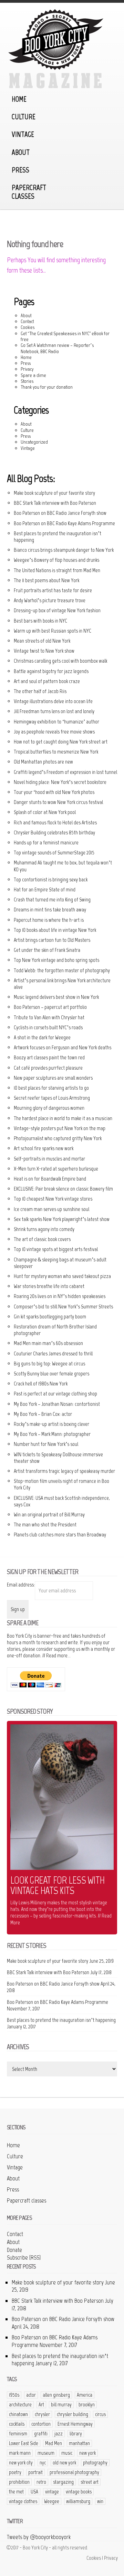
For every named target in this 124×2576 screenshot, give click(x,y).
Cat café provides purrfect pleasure (48, 1068)
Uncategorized (34, 442)
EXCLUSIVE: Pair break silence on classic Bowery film (63, 1189)
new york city (21, 2463)
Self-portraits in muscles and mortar (49, 1159)
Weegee (52, 2501)
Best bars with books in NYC (40, 621)
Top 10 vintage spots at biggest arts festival (56, 1249)
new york (87, 2453)
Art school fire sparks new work (44, 1148)
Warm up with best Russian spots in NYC (53, 631)
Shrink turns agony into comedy (44, 1229)
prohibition (19, 2482)
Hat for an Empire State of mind (45, 889)
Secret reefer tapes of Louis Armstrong (52, 1098)
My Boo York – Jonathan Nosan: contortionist (57, 1404)
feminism (18, 2434)
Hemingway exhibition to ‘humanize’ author (56, 722)
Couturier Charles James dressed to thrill (53, 1353)
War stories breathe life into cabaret (49, 1286)
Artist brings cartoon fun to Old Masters (52, 940)
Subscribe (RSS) (24, 2257)
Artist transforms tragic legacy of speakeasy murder (64, 1471)
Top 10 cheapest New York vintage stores (53, 1199)
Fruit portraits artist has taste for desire (53, 590)
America (85, 2395)
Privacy (27, 369)
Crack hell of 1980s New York (41, 1384)
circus (100, 2414)
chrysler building (73, 2414)
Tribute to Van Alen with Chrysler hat (49, 1017)
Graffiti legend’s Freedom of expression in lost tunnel (65, 772)
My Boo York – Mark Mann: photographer (52, 1434)
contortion (41, 2424)
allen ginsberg (56, 2395)
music (67, 2453)
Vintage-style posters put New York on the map (60, 1128)
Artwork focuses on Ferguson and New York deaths (63, 1047)
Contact (27, 321)
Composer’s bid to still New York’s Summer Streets (63, 1306)
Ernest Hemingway (75, 2424)
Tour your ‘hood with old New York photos (54, 792)
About (21, 152)
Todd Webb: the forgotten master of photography (62, 970)
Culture (24, 117)
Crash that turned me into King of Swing (52, 899)
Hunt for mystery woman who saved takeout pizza (62, 1276)
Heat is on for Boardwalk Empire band (50, 1179)
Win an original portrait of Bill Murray (49, 1514)
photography (95, 2463)
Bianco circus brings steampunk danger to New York (64, 550)
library (76, 2434)
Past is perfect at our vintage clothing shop (55, 1394)
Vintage (23, 134)
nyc (43, 2463)
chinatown (18, 2414)
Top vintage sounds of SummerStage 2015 (54, 853)
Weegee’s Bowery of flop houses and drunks (56, 560)
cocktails (17, 2424)
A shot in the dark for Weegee (42, 1037)
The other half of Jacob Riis (40, 691)
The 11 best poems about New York (46, 580)
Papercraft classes (29, 192)
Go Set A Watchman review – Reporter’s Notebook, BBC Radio (57, 348)
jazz (59, 2434)
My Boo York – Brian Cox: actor (43, 1414)
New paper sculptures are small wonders (53, 1078)
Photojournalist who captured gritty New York (58, 1138)
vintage (52, 2492)
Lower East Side (24, 2443)
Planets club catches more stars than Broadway (60, 1535)
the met (16, 2492)
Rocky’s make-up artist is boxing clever (51, 1424)
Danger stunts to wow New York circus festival (58, 802)
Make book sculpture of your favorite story (54, 493)
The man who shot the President (45, 1524)
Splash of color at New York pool (45, 812)
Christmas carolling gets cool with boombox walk (60, 661)
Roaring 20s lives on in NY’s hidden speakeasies (60, 1296)
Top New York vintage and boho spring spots (56, 960)
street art (90, 2482)
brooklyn (87, 2405)
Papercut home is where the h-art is (49, 920)
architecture (20, 2405)
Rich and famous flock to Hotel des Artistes (55, 822)
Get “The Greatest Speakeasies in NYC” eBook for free (65, 336)
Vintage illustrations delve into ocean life (53, 701)
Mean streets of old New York (42, 641)
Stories (27, 381)
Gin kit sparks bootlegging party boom (50, 1317)
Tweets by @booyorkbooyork (39, 2537)
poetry (15, 2472)
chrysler (42, 2414)
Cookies (28, 327)
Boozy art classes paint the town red (49, 1057)
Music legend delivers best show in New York (56, 997)
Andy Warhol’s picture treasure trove (50, 600)
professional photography (74, 2472)
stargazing (63, 2482)
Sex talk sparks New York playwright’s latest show (62, 1219)
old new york (64, 2463)
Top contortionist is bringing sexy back (51, 879)
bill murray (61, 2405)
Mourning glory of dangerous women (49, 1108)
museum (46, 2453)
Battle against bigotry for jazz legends (51, 671)
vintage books (79, 2492)
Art (41, 2405)
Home (19, 99)
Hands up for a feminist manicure (46, 842)
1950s (14, 2395)
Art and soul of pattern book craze (47, 681)
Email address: (21, 1585)
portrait (35, 2472)
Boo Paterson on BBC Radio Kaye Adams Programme (64, 523)
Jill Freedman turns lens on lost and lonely (54, 711)
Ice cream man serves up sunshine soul (51, 1209)
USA (34, 2492)
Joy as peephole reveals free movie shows (54, 732)
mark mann (20, 2453)
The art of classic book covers (42, 1239)
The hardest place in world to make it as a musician (63, 1118)
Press (20, 170)
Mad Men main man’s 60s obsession (48, 1343)
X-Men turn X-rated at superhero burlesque (56, 1169)
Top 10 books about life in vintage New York (55, 930)
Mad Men (54, 2443)
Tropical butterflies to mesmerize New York (56, 752)
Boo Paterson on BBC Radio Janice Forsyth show (60, 513)
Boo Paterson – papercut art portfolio (50, 1007)
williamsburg (78, 2501)
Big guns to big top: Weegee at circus (49, 1363)
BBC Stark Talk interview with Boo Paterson (55, 503)
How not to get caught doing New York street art (61, 742)
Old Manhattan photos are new (43, 762)
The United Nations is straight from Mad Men (57, 570)
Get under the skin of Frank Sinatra (47, 950)
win (100, 2501)
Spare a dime (33, 375)
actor (31, 2395)
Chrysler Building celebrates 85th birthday (54, 832)
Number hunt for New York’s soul (46, 1444)
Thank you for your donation (47, 387)
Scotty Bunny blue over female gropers (51, 1374)
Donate (14, 2250)
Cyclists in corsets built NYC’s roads (48, 1027)
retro (41, 2482)
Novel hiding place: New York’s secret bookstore (60, 782)
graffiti (41, 2434)
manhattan (79, 2443)
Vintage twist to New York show (44, 651)
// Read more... (56, 1655)
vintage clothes (23, 2501)
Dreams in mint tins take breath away (50, 910)
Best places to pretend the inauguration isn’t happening (61, 2020)
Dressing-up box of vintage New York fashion (57, 610)
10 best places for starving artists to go (51, 1088)
